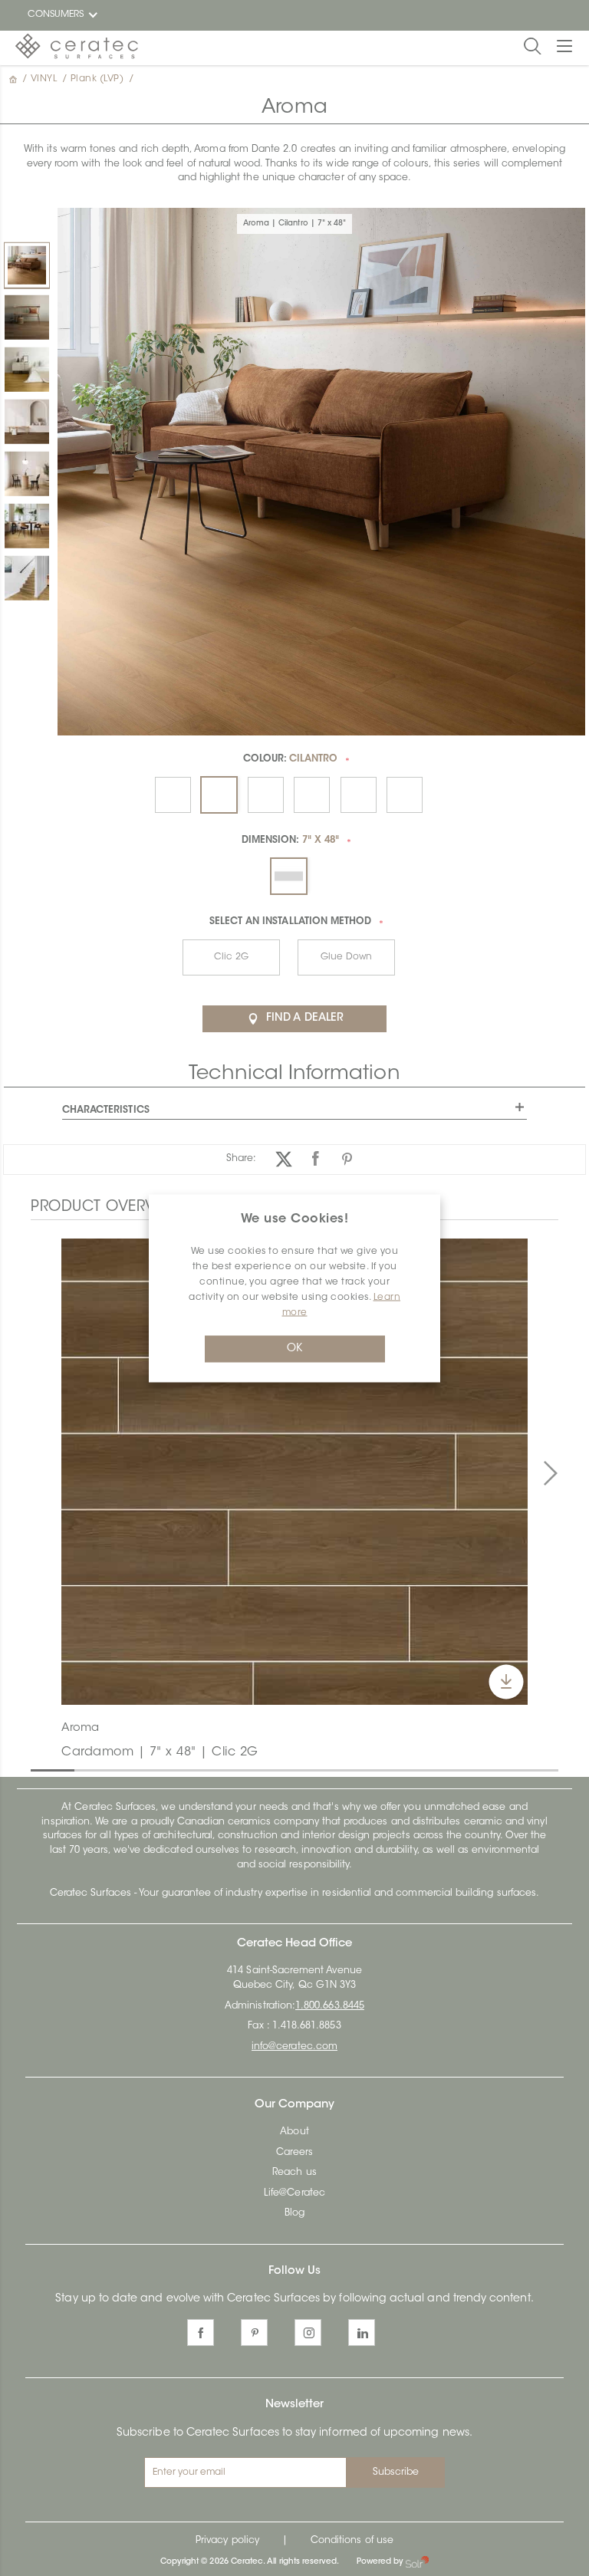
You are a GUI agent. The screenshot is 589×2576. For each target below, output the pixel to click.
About (294, 2132)
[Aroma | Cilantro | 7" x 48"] (27, 265)
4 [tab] (170, 1769)
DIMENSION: (290, 841)
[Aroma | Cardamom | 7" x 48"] (27, 317)
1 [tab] (38, 1769)
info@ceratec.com (294, 2047)
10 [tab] (434, 1769)
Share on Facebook (316, 1159)
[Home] (15, 79)
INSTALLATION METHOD (291, 922)
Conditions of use (352, 2541)
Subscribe (396, 2472)
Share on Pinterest (347, 1159)
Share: (241, 1159)
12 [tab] (522, 1769)
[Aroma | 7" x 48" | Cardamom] (294, 1472)
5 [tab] (214, 1769)
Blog (294, 2213)
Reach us (294, 2173)
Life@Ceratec (294, 2193)
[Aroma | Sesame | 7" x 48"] (27, 474)
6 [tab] (258, 1769)
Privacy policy (227, 2541)
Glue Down (346, 957)
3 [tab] (127, 1769)
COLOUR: (291, 759)
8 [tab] (346, 1769)
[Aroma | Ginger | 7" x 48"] (27, 526)
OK (294, 1348)
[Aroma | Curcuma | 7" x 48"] (27, 370)
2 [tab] (82, 1769)
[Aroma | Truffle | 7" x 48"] (27, 422)
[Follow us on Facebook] (201, 2333)
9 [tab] (390, 1769)
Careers (294, 2153)
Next (551, 1473)
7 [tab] (302, 1769)
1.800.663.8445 (330, 2006)
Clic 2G (231, 957)
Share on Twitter (284, 1159)
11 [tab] (478, 1769)
